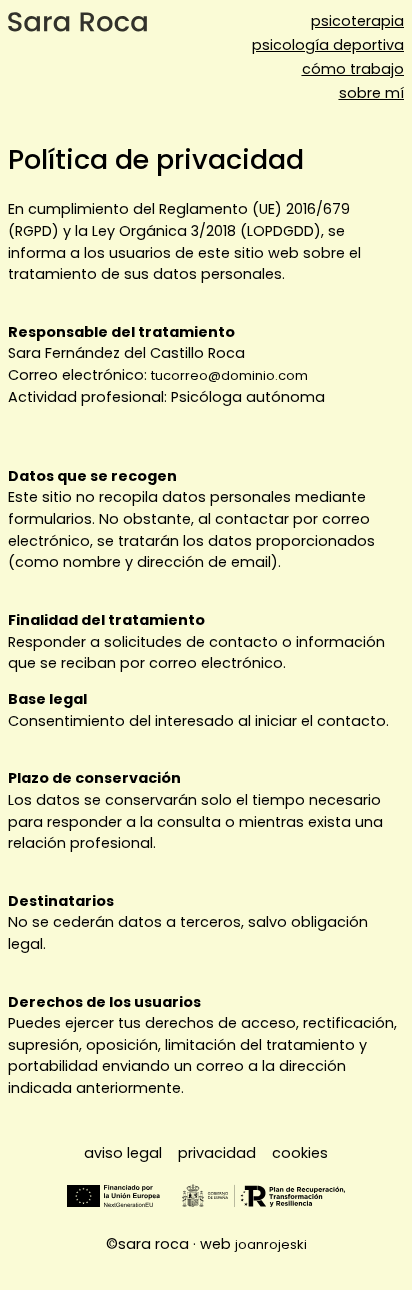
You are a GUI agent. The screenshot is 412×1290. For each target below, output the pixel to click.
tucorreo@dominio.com (229, 375)
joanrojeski (271, 1244)
